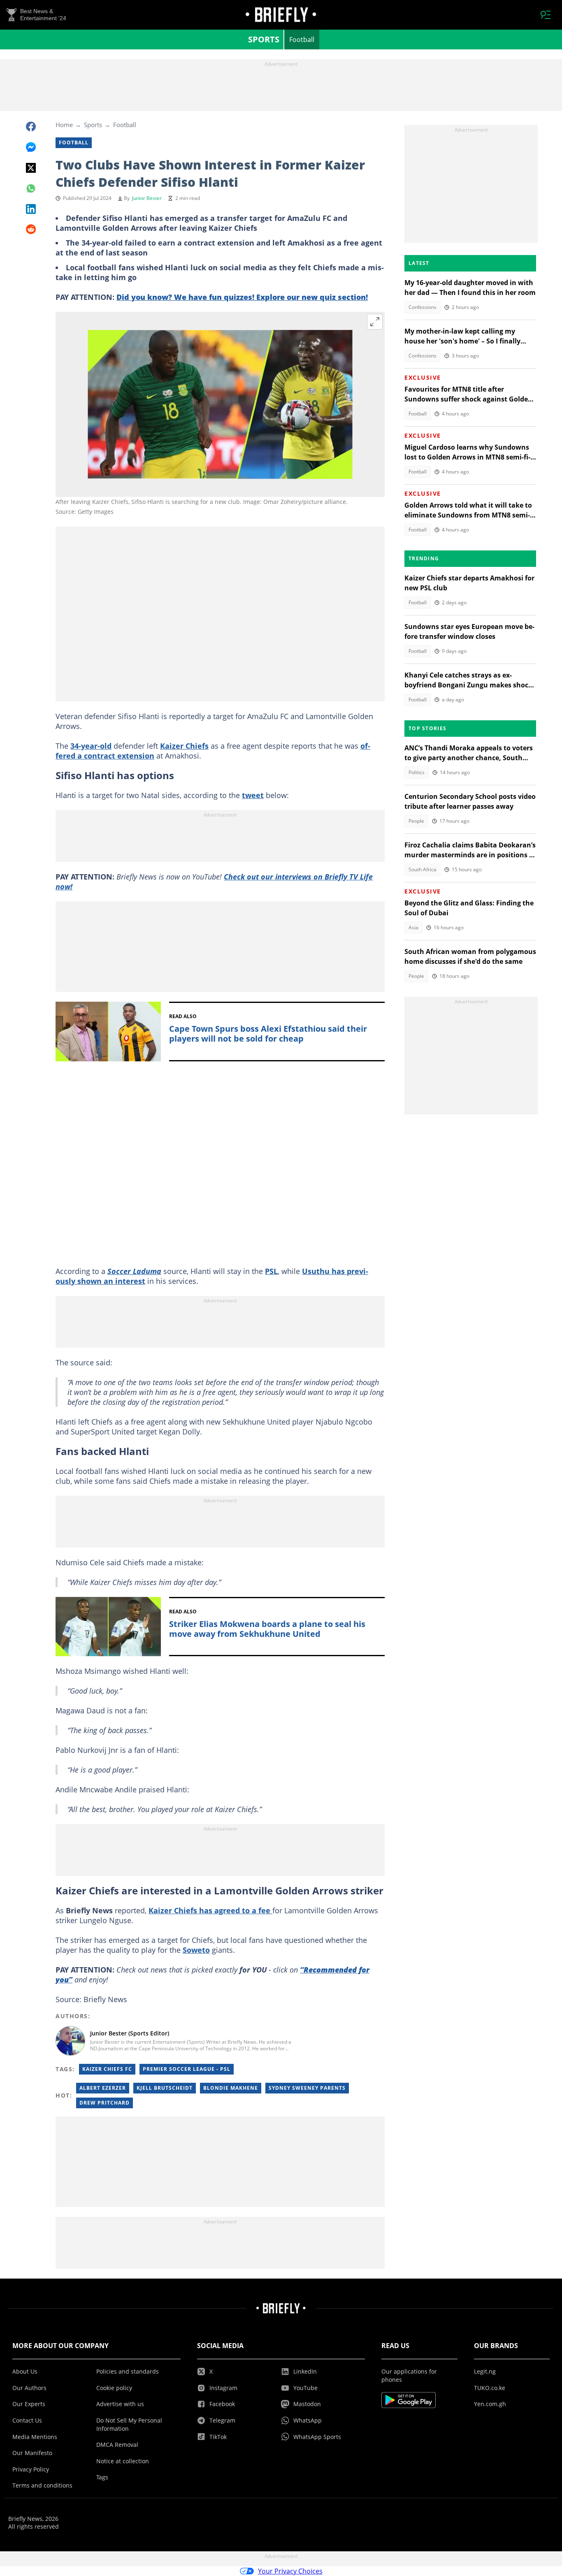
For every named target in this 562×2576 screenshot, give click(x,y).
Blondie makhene (231, 2088)
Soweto (196, 1950)
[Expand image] (375, 322)
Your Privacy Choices (290, 2571)
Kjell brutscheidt (165, 2088)
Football (302, 39)
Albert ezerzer (103, 2088)
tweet (253, 795)
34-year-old (91, 746)
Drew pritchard (105, 2103)
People (416, 821)
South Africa (423, 869)
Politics (417, 772)
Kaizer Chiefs (184, 746)
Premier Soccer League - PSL (187, 2069)
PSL (271, 1271)
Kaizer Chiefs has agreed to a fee (210, 1910)
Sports (264, 39)
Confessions (423, 307)
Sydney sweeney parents (307, 2088)
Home (64, 125)
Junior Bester (147, 198)
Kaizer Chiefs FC (107, 2069)
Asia (413, 927)
